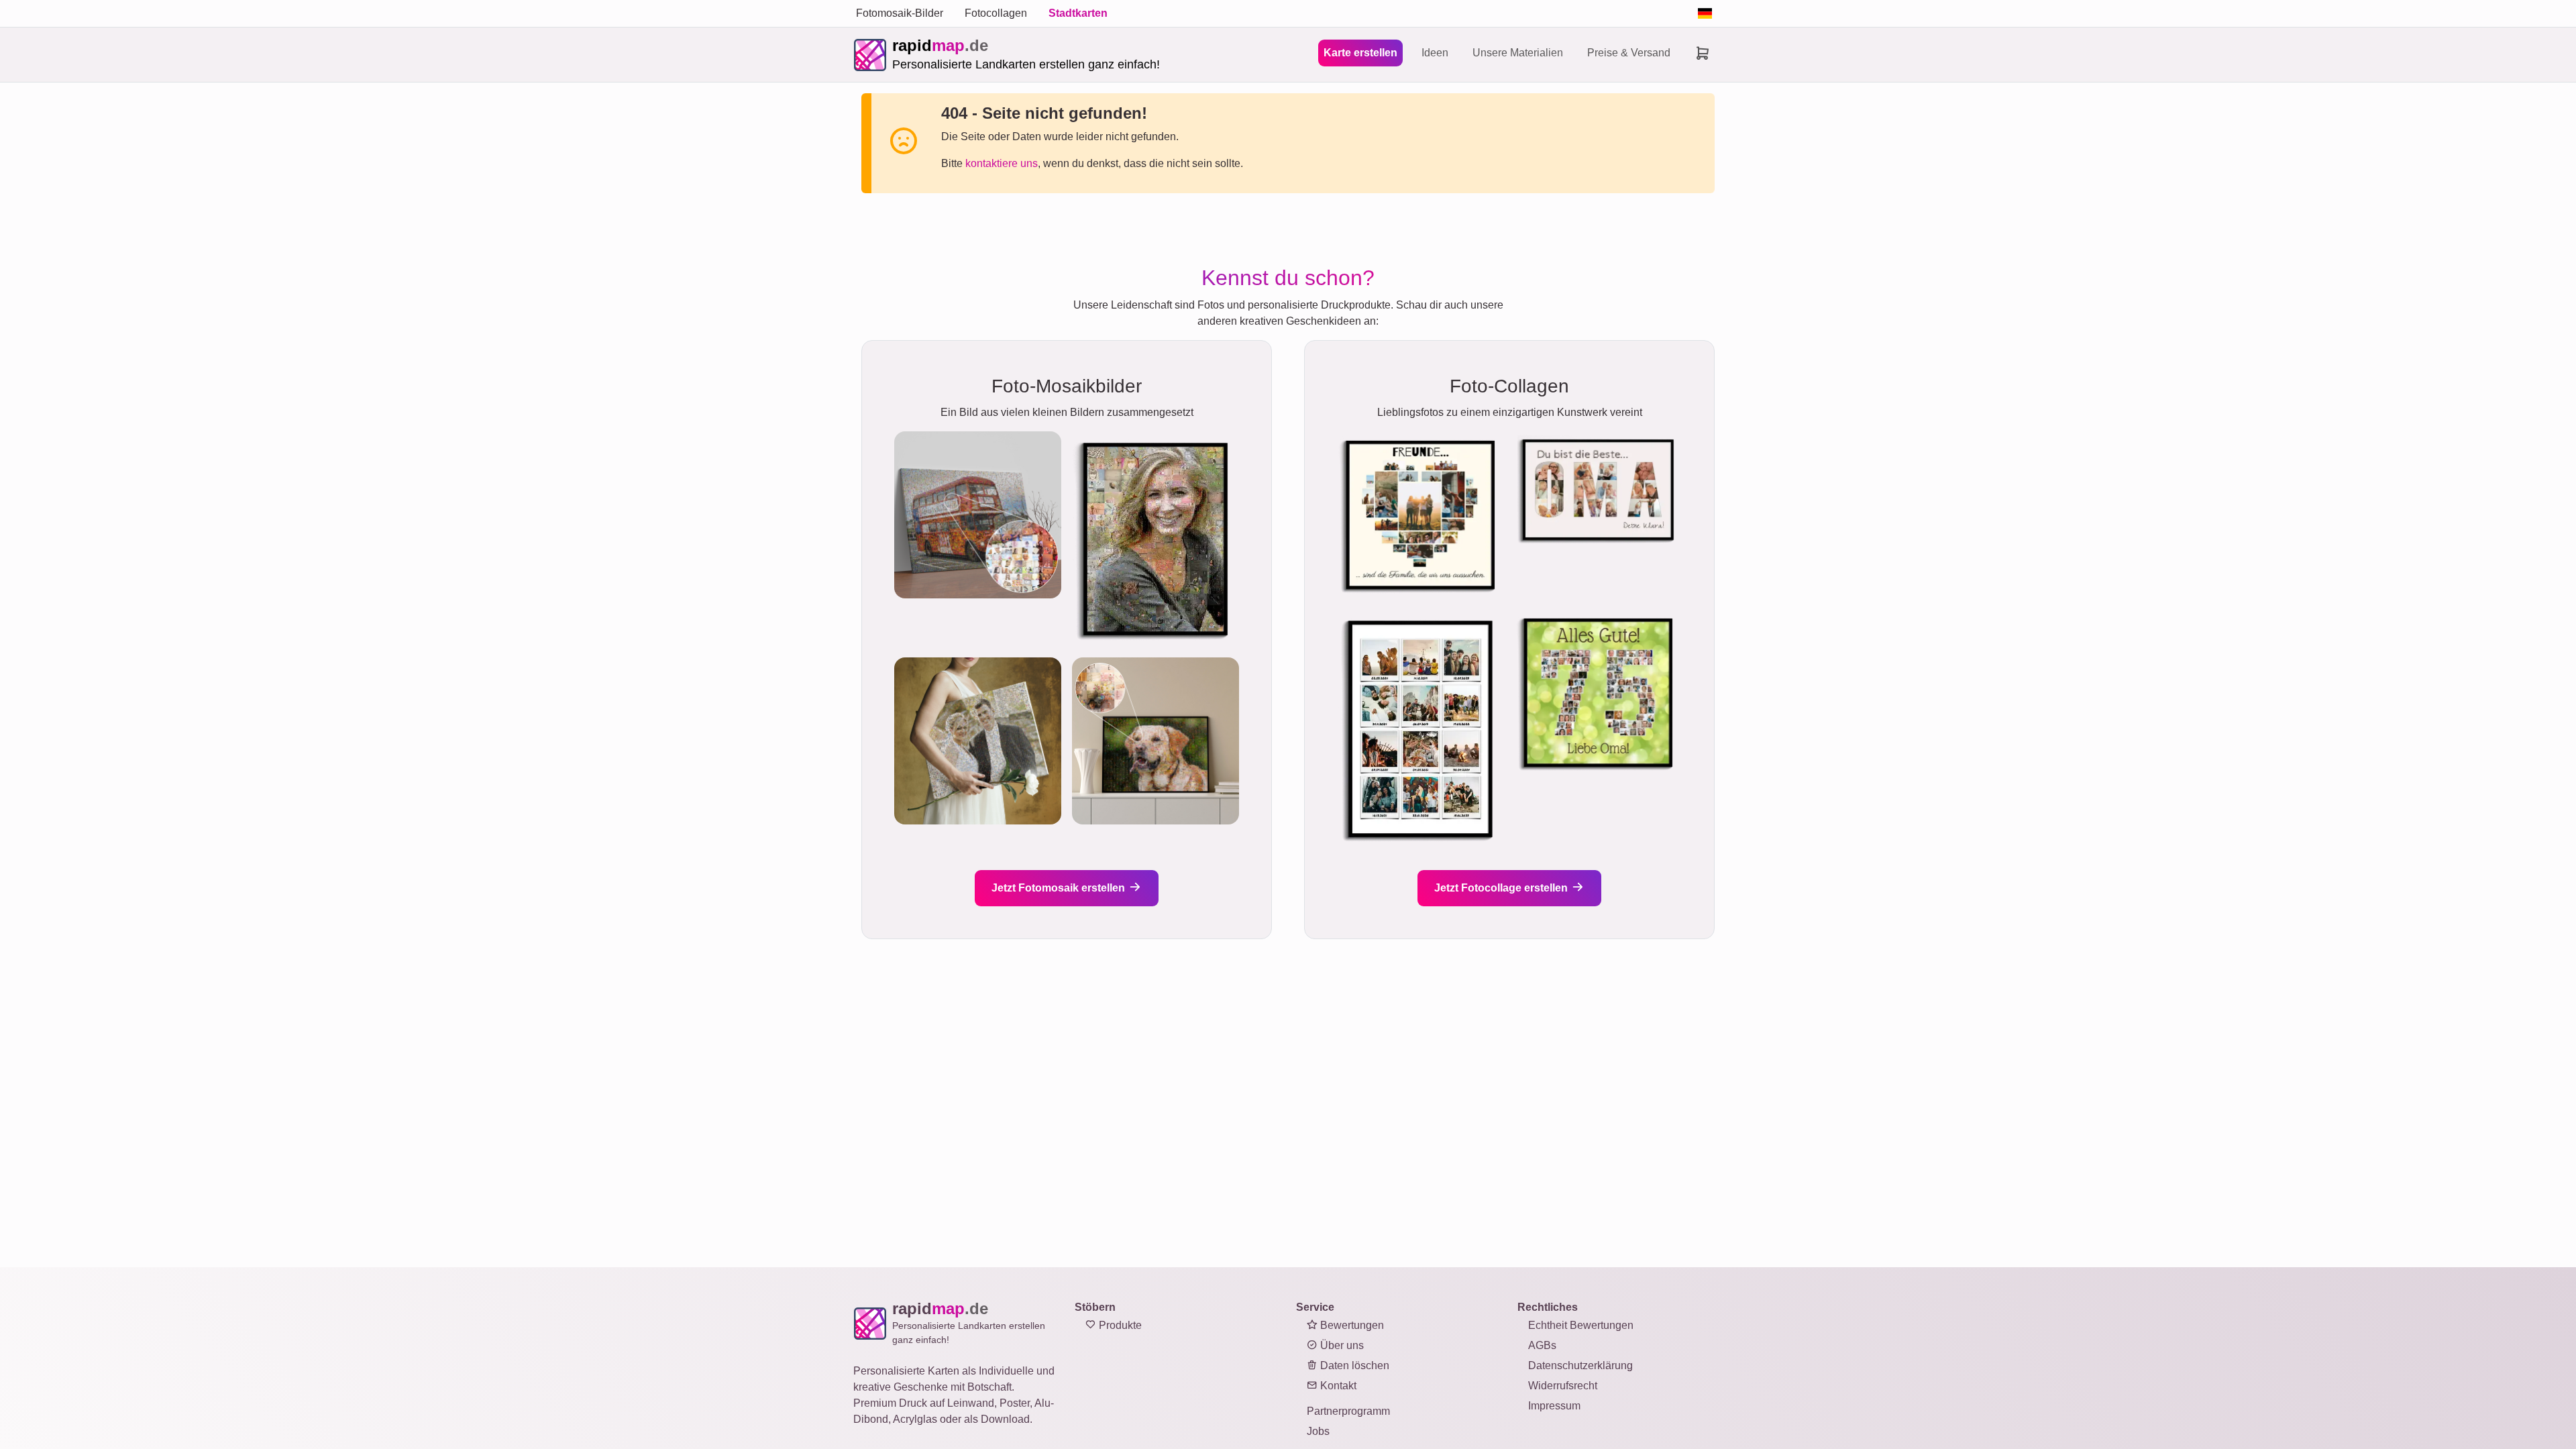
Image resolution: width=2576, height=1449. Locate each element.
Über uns (1341, 1345)
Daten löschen (1353, 1365)
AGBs (1542, 1345)
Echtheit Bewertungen (1581, 1325)
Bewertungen (1351, 1325)
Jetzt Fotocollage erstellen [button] (1502, 888)
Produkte (1119, 1325)
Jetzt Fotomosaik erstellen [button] (1060, 888)
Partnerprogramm (1348, 1411)
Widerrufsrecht (1563, 1386)
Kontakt (1337, 1386)
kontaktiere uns (1002, 163)
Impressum (1554, 1406)
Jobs (1318, 1431)
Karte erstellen (1360, 53)
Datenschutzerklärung (1580, 1365)
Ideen (1435, 53)
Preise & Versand (1629, 53)
